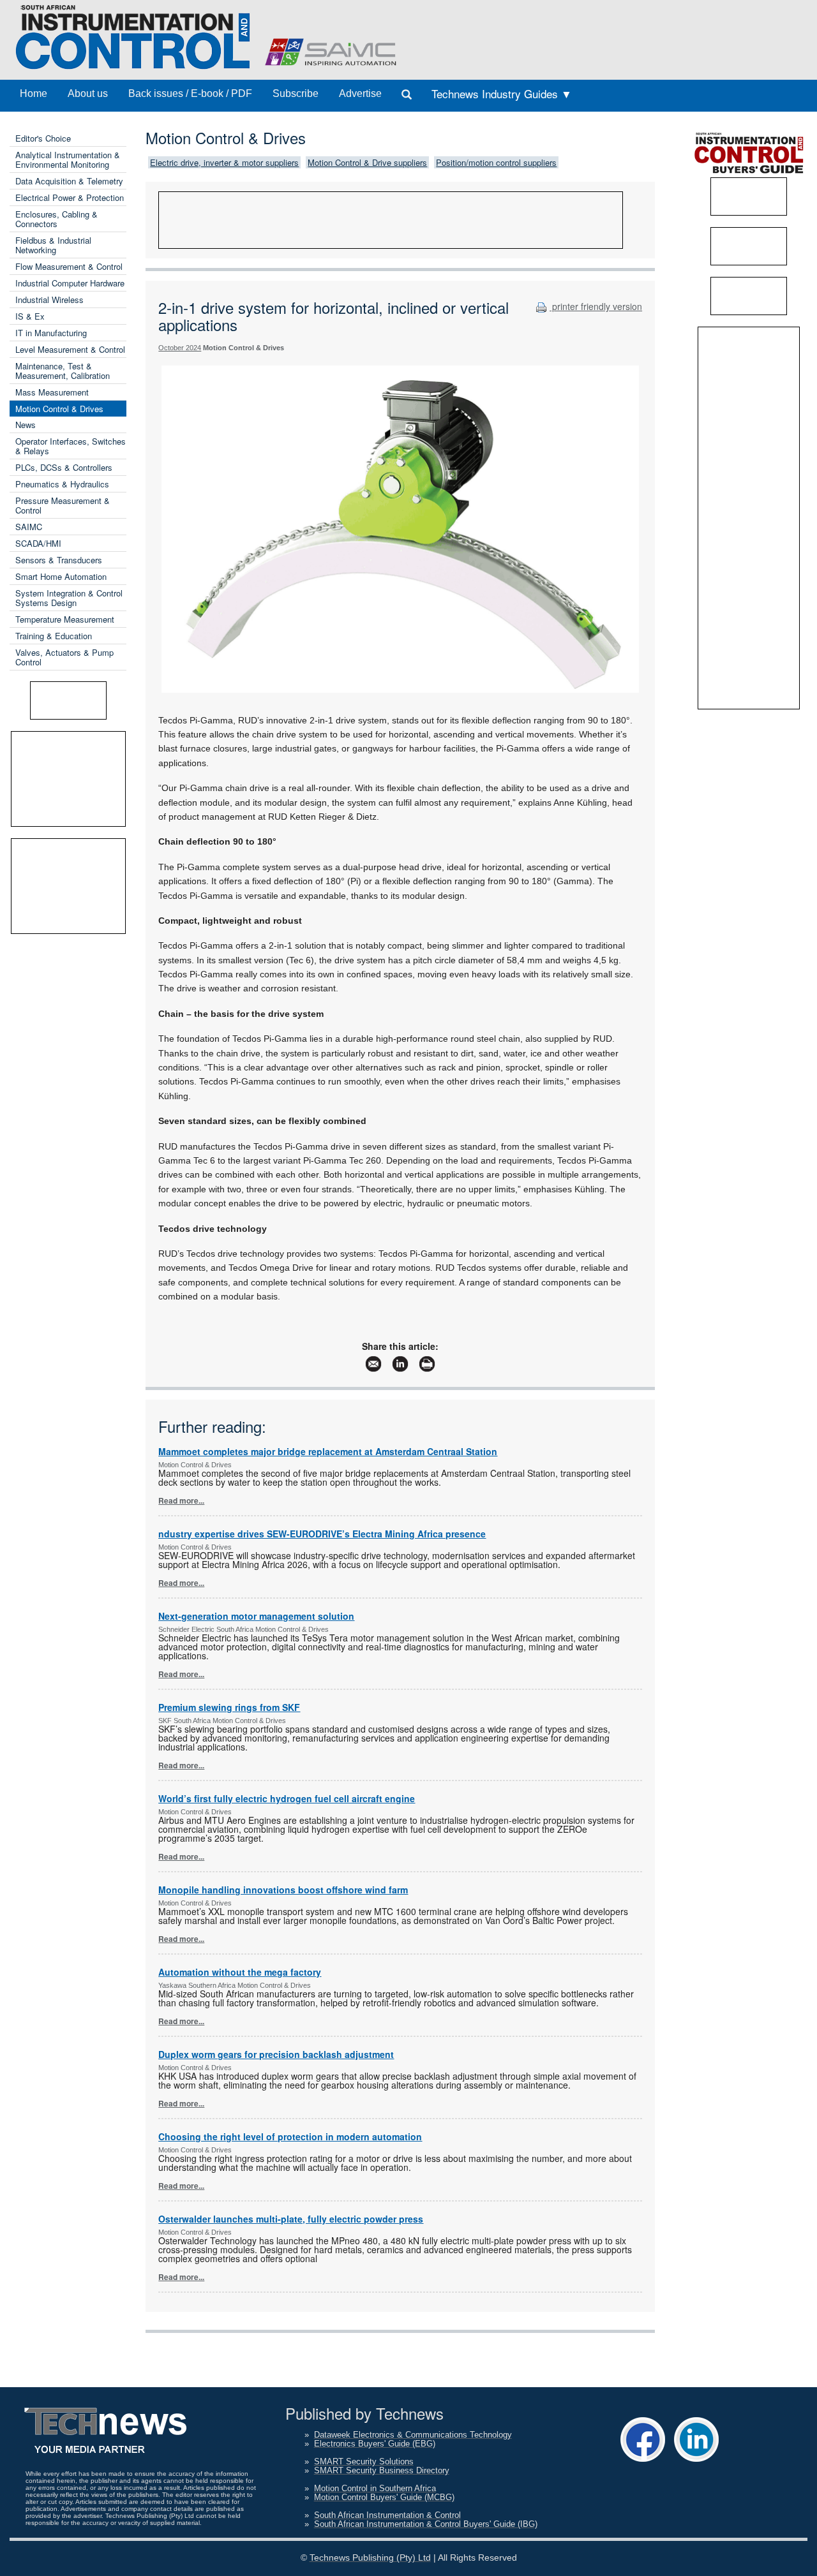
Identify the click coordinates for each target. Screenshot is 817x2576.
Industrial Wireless (49, 300)
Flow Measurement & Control (69, 266)
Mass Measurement (52, 392)
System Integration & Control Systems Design (69, 598)
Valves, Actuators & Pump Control (64, 657)
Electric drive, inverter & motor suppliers (224, 162)
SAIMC (29, 527)
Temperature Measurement (65, 619)
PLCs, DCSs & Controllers (64, 467)
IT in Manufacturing (51, 333)
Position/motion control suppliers (496, 162)
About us (88, 93)
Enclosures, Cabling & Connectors (56, 219)
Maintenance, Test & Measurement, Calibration (63, 371)
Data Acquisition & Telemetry (69, 181)
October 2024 (180, 348)
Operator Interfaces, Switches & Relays (71, 446)
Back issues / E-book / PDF (190, 93)
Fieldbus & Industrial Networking (53, 245)
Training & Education (54, 636)
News (26, 425)
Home (34, 93)
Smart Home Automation (61, 576)
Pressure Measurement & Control (63, 505)
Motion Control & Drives (59, 409)
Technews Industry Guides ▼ (502, 93)
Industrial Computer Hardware (70, 283)
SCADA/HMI (38, 543)
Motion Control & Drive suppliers (367, 162)
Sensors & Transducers (59, 560)
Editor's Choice (43, 138)
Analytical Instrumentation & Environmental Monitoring (68, 159)
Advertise (360, 93)
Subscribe (296, 93)
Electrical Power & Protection (70, 197)
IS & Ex (30, 316)
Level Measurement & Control (70, 349)
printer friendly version (596, 306)
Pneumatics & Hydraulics (62, 484)
